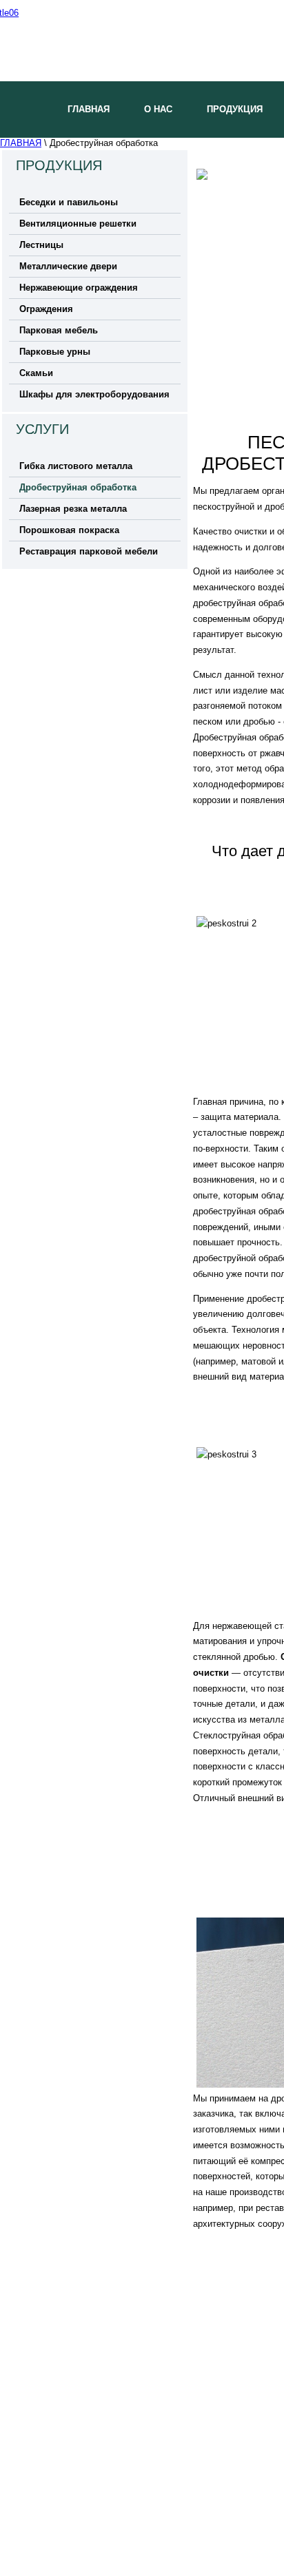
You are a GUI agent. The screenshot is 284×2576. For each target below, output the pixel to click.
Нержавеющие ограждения (79, 288)
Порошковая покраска (69, 530)
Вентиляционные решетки (78, 224)
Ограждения (46, 309)
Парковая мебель (59, 330)
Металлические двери (68, 266)
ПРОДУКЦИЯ (235, 109)
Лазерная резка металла (73, 509)
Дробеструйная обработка (78, 487)
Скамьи (36, 373)
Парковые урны (55, 352)
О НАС (158, 109)
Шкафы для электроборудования (94, 394)
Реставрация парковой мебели (89, 551)
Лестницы (41, 245)
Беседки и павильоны (69, 202)
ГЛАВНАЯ (89, 109)
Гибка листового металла (76, 466)
